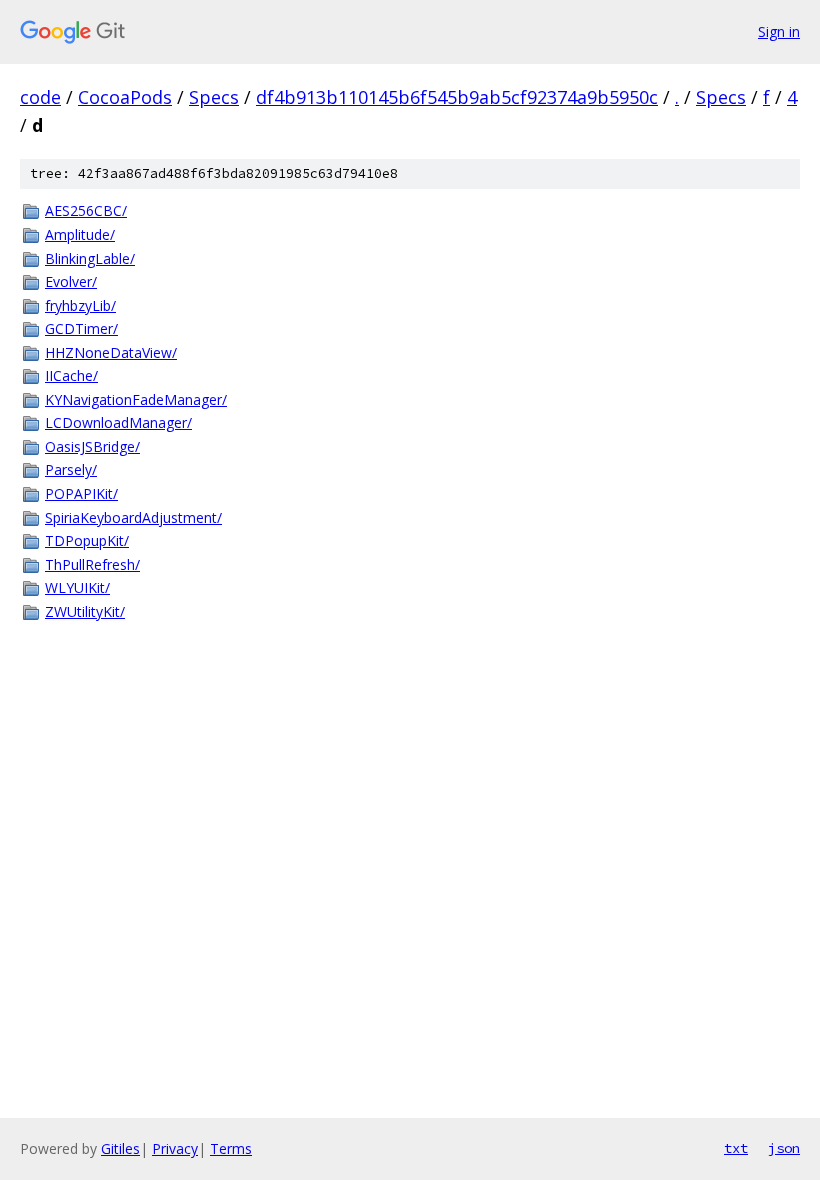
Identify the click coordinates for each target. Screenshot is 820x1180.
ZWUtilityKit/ (85, 611)
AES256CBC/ (86, 210)
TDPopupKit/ (87, 540)
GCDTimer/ (81, 328)
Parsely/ (71, 469)
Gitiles (120, 1148)
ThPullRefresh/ (92, 564)
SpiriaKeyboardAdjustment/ (133, 517)
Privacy (175, 1148)
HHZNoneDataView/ (111, 352)
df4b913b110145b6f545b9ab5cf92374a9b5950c (457, 97)
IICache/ (71, 375)
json (784, 1148)
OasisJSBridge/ (92, 446)
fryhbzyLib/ (80, 305)
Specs (214, 97)
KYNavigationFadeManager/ (136, 399)
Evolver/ (71, 281)
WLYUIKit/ (77, 587)
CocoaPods (125, 97)
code (40, 97)
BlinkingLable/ (90, 258)
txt (736, 1148)
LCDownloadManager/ (118, 422)
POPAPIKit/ (81, 493)
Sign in (779, 31)
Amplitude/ (80, 234)
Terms (231, 1148)
